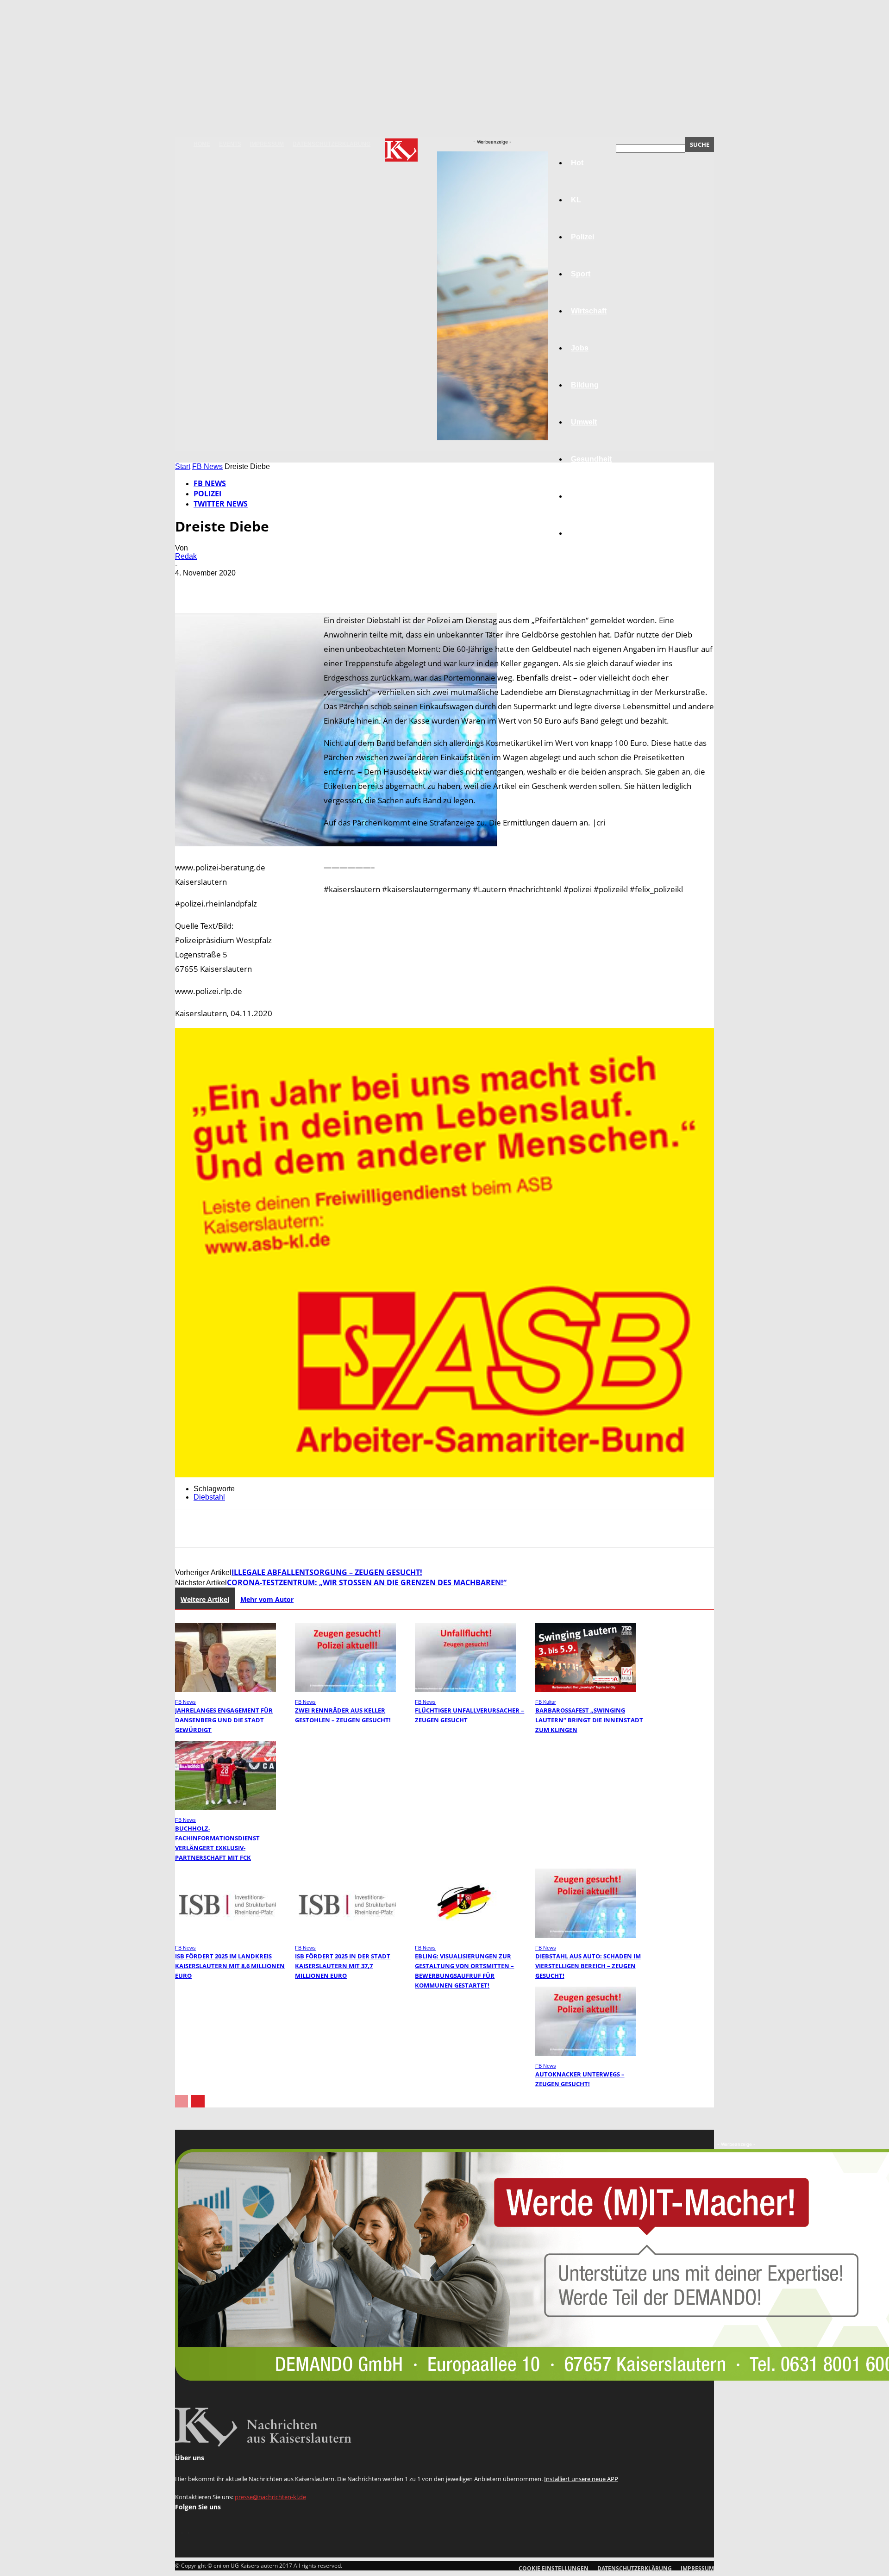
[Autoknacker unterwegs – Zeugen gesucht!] (586, 2054)
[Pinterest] (257, 587)
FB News (207, 466)
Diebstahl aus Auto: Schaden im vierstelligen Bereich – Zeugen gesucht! (588, 1966)
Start (183, 466)
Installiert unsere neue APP (581, 2479)
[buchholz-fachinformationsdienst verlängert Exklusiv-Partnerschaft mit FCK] (225, 1808)
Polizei (207, 494)
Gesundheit (591, 459)
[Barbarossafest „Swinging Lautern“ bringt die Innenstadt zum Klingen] (586, 1690)
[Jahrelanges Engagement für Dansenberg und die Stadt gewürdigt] (225, 1690)
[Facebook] (190, 587)
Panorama (589, 533)
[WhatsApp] (290, 587)
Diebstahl (209, 1497)
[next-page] (198, 2101)
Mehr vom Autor (267, 1599)
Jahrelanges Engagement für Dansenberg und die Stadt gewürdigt (224, 1720)
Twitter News (221, 504)
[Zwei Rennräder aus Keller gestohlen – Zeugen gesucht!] (345, 1690)
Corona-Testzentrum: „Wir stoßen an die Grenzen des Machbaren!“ (367, 1582)
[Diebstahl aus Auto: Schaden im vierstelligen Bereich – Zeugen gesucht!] (586, 1935)
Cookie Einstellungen (554, 2568)
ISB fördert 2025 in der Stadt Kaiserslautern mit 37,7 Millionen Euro (343, 1966)
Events (230, 144)
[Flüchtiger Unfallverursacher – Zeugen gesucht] (465, 1690)
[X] (224, 587)
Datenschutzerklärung (332, 144)
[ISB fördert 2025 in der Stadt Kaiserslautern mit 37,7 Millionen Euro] (345, 1935)
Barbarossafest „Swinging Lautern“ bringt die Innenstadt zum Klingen (589, 1720)
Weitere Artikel (205, 1599)
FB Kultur (546, 1702)
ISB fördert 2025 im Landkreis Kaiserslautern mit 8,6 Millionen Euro (230, 1966)
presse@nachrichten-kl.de (270, 2497)
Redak (186, 556)
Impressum (267, 144)
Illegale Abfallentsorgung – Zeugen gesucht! (327, 1572)
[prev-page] (182, 2101)
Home (202, 144)
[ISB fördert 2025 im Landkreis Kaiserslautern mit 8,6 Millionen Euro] (225, 1935)
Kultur (582, 496)
